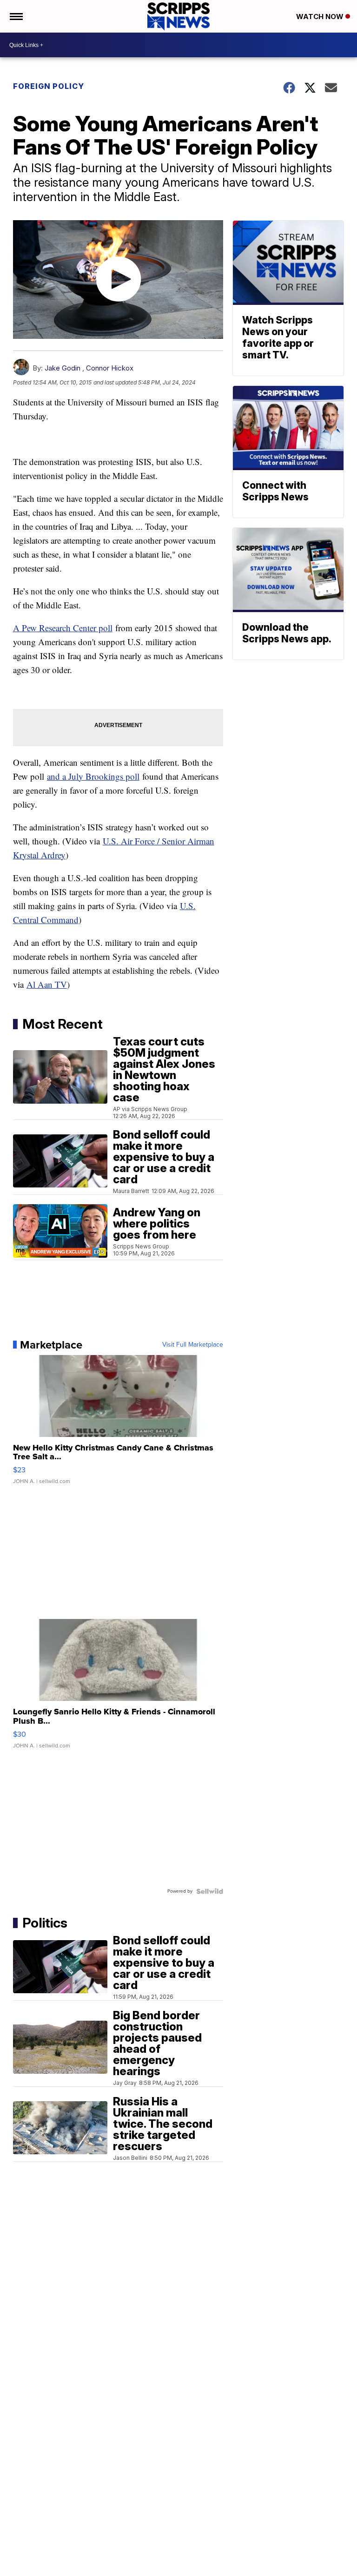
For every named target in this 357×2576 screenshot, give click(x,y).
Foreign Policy (49, 86)
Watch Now (321, 17)
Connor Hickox (110, 368)
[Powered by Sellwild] (210, 1891)
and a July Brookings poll (93, 776)
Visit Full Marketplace (193, 1345)
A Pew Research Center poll (63, 628)
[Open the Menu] (16, 16)
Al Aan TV (47, 984)
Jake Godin (63, 368)
